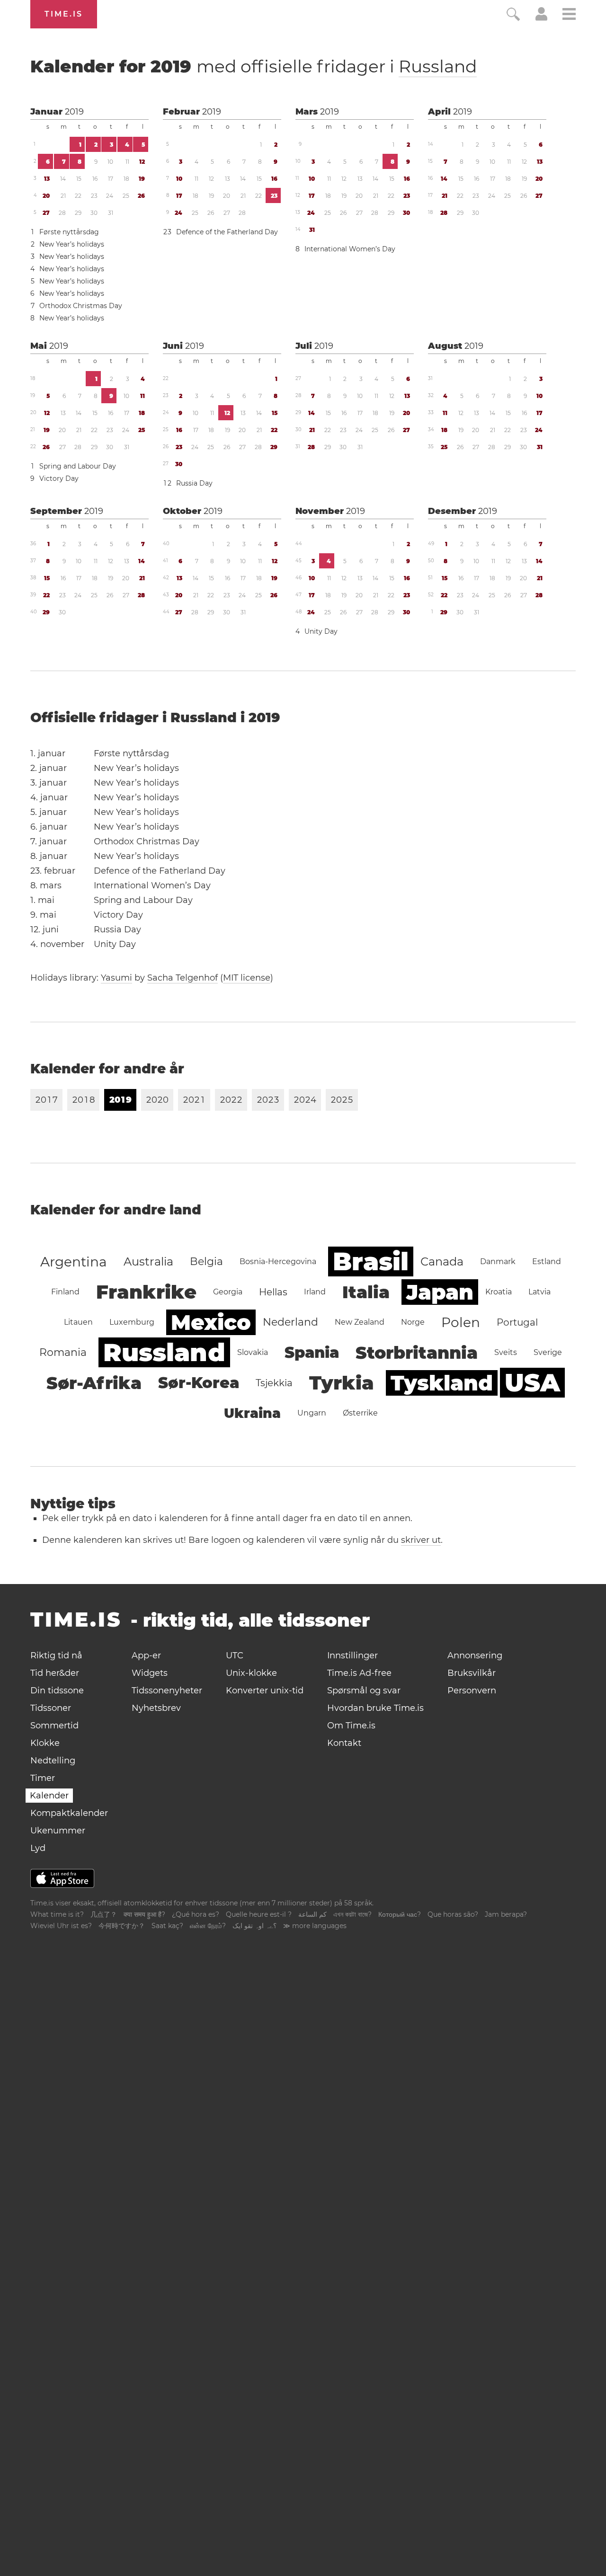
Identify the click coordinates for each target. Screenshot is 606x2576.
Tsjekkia (274, 1383)
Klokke (45, 1743)
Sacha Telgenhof (183, 978)
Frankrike (146, 1292)
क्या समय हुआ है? (144, 1914)
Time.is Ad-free (359, 1673)
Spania (312, 1352)
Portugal (517, 1322)
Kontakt (344, 1743)
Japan (440, 1292)
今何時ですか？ (122, 1926)
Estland (547, 1261)
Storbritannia (417, 1353)
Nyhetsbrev (156, 1708)
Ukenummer (58, 1831)
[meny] (569, 15)
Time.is (64, 14)
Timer (43, 1778)
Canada (442, 1261)
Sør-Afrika (94, 1383)
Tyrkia (342, 1383)
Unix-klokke (251, 1673)
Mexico (211, 1322)
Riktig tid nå (56, 1655)
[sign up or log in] (541, 18)
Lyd (38, 1848)
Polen (461, 1322)
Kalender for (254, 66)
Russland (438, 66)
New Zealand (360, 1322)
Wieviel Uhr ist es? (61, 1926)
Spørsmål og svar (364, 1691)
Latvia (539, 1292)
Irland (315, 1292)
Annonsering (475, 1655)
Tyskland (442, 1383)
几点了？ (104, 1914)
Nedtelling (53, 1761)
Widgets (150, 1673)
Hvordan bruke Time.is (375, 1708)
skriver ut (421, 1540)
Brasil (371, 1261)
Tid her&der (55, 1673)
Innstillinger (352, 1655)
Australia (148, 1261)
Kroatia (499, 1292)
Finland (65, 1292)
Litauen (78, 1322)
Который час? (400, 1914)
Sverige (548, 1352)
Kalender (49, 1796)
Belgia (206, 1261)
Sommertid (54, 1726)
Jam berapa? (506, 1914)
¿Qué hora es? (196, 1914)
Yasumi (116, 978)
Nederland (290, 1322)
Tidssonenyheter (167, 1691)
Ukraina (252, 1413)
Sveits (506, 1352)
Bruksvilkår (472, 1673)
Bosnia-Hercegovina (278, 1261)
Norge (413, 1322)
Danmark (498, 1261)
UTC (235, 1655)
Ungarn (312, 1413)
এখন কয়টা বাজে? (352, 1914)
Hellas (273, 1292)
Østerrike (360, 1413)
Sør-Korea (199, 1383)
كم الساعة (312, 1914)
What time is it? (57, 1914)
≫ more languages (315, 1926)
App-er (146, 1655)
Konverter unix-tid (265, 1691)
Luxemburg (132, 1322)
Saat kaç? (167, 1926)
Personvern (472, 1691)
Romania (63, 1352)
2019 (74, 112)
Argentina (74, 1262)
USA (532, 1383)
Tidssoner (51, 1708)
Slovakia (253, 1352)
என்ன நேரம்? (208, 1926)
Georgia (228, 1292)
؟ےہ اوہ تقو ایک (254, 1926)
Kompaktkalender (69, 1813)
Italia (366, 1292)
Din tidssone (57, 1691)
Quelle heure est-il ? (259, 1914)
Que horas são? (453, 1914)
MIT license (247, 978)
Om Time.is (351, 1726)
